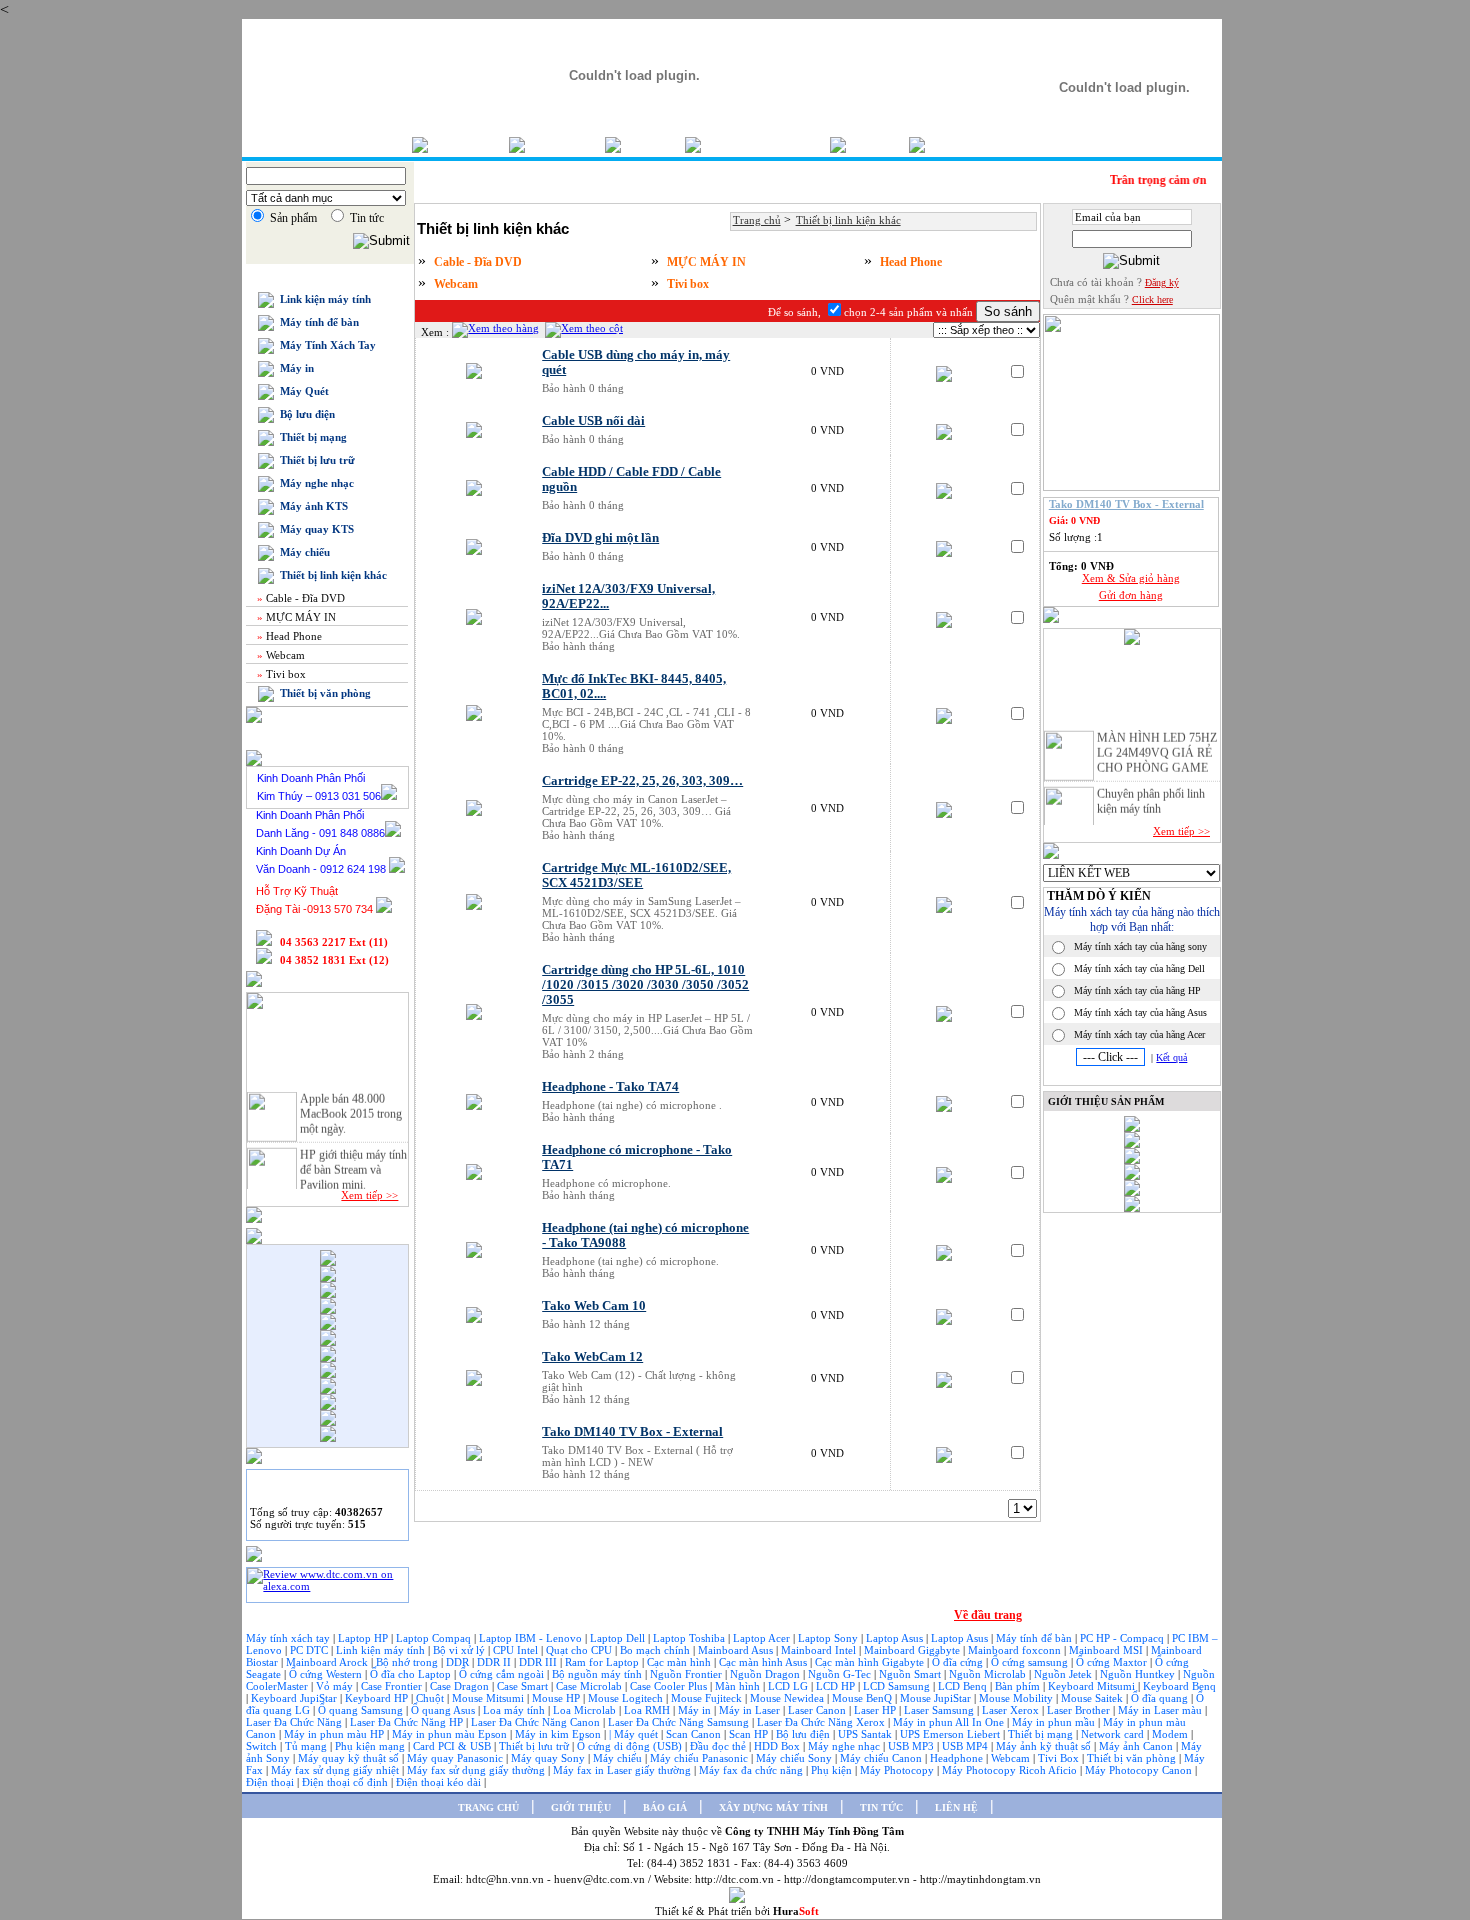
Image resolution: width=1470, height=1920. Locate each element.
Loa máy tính (515, 1710)
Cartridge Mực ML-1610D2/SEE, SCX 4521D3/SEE (636, 875)
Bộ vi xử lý (459, 1650)
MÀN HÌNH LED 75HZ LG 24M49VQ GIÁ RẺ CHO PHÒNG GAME (1157, 745)
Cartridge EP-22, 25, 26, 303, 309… (642, 781)
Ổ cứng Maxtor (1113, 1662)
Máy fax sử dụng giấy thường (477, 1770)
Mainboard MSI (1107, 1650)
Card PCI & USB (453, 1746)
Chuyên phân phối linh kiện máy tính (1151, 793)
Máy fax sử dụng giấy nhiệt (336, 1770)
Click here (1152, 299)
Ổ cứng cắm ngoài (503, 1674)
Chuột (431, 1698)
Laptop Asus (896, 1638)
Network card (1114, 1734)
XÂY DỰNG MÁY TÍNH (773, 1807)
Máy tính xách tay (289, 1638)
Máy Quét (301, 391)
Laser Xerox (1010, 1710)
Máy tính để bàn (316, 322)
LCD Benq (962, 1686)
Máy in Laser (751, 1710)
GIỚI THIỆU (581, 1807)
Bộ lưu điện (304, 414)
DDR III (539, 1662)
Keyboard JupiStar (295, 1698)
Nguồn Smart (911, 1674)
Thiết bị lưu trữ (314, 460)
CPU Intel (517, 1650)
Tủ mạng (307, 1746)
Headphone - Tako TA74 (610, 1087)
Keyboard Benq (1179, 1686)
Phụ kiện (833, 1770)
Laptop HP (363, 1638)
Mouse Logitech (627, 1698)
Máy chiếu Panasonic (700, 1758)
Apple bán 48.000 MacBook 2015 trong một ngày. (351, 1106)
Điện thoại (271, 1782)
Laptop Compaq (433, 1638)
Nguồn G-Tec (841, 1674)
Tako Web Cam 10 (594, 1306)
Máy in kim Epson (558, 1734)
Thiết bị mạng (310, 437)
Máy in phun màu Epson (451, 1734)
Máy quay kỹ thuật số (350, 1758)
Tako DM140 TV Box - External (632, 1432)
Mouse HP (557, 1698)
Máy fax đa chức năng (752, 1770)
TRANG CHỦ (488, 1807)
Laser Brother (1080, 1710)
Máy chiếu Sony (795, 1758)
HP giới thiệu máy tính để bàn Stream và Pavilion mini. (353, 1162)
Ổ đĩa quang (1161, 1698)
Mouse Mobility (1017, 1698)
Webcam (279, 655)
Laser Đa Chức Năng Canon (537, 1722)
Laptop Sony (829, 1638)
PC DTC (310, 1650)
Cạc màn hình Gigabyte (871, 1662)
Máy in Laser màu (1161, 1710)
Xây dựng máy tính (765, 144)
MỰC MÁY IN (295, 617)
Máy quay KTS (314, 529)
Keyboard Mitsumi (1093, 1686)
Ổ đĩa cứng (959, 1662)
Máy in (294, 368)
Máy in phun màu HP (335, 1734)
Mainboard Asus (737, 1650)
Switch (263, 1746)
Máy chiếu (302, 552)
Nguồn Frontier (687, 1674)
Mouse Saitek (1093, 1698)
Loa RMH (648, 1710)
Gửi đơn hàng (1131, 595)
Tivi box (280, 674)
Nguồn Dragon (766, 1674)
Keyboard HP (378, 1698)
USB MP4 (966, 1746)
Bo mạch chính (656, 1650)
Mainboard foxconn (1016, 1650)
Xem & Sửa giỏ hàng (1131, 578)
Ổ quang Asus (444, 1710)
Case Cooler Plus (670, 1686)
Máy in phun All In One (950, 1722)
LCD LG (789, 1686)
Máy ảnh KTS (311, 506)
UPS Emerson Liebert (950, 1734)
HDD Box (778, 1746)
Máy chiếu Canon (882, 1758)
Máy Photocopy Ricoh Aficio (1011, 1770)
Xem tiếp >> (369, 1195)
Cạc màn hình (680, 1662)
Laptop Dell (619, 1638)
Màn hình (739, 1686)
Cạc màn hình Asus (764, 1662)
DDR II (494, 1662)
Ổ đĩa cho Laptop (412, 1674)
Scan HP (748, 1734)
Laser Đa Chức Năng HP (408, 1722)
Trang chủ (468, 144)
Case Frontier (393, 1686)
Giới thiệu (565, 144)
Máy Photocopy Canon (1140, 1770)
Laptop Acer (763, 1638)
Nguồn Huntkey (1139, 1674)
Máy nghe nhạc (314, 483)
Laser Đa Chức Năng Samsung (680, 1722)
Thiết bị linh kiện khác (330, 575)
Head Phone (288, 636)
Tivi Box (1060, 1758)
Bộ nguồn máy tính (598, 1674)
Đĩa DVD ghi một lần (600, 538)
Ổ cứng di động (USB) (631, 1746)
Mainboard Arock (328, 1662)
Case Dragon (461, 1686)
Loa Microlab (586, 1710)
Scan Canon (695, 1734)
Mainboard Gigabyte (913, 1650)
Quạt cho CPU (580, 1650)
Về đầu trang (988, 1615)
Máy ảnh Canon (1137, 1746)
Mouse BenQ (863, 1698)
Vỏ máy (336, 1686)
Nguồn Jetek (1064, 1674)
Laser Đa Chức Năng (295, 1722)
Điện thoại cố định (346, 1782)
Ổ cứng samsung (1031, 1662)
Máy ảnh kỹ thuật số (1045, 1746)
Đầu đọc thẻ (718, 1746)
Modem (1171, 1734)
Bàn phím (1019, 1686)
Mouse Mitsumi (489, 1698)
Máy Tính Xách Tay (325, 345)
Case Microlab (589, 1686)
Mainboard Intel (820, 1650)
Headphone (958, 1758)
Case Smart (524, 1686)
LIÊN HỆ (956, 1807)
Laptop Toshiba (690, 1638)
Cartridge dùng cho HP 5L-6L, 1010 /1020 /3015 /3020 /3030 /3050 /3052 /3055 (645, 985)
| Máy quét (635, 1734)
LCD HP (837, 1686)
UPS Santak (866, 1734)
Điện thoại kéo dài (440, 1782)
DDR (459, 1662)
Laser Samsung (940, 1710)
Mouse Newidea (788, 1698)
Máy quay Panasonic (456, 1758)
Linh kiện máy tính (382, 1650)
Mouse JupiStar (937, 1698)
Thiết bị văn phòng (322, 693)
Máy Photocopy (898, 1770)
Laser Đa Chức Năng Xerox (822, 1722)
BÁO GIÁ (665, 1807)
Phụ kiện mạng (370, 1746)
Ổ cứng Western (327, 1674)
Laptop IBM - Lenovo (532, 1638)
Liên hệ (956, 144)
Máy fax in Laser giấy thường (623, 1770)
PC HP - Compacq (1123, 1638)
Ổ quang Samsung (362, 1710)
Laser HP (876, 1710)
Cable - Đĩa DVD (299, 598)
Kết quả (1171, 1057)
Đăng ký (1162, 282)
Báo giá (653, 144)
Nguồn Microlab (989, 1674)
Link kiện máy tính (322, 299)
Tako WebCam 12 (592, 1357)
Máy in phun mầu (1055, 1722)
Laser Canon (817, 1710)
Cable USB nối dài (593, 421)
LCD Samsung (898, 1686)
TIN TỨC (881, 1807)
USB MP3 (911, 1746)
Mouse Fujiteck (708, 1698)
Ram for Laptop (603, 1662)
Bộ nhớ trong (408, 1662)
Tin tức (877, 144)
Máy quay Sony (549, 1758)
